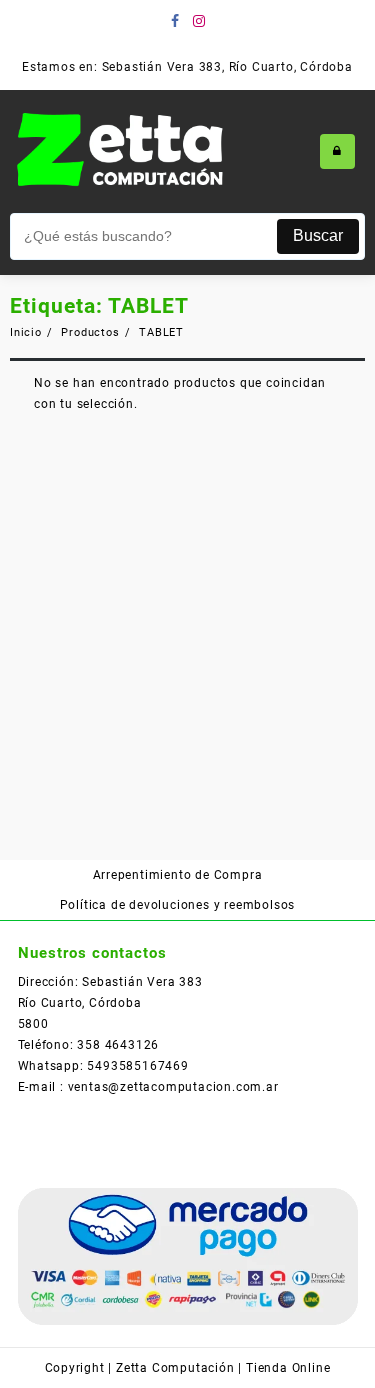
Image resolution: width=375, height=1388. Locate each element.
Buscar (318, 235)
